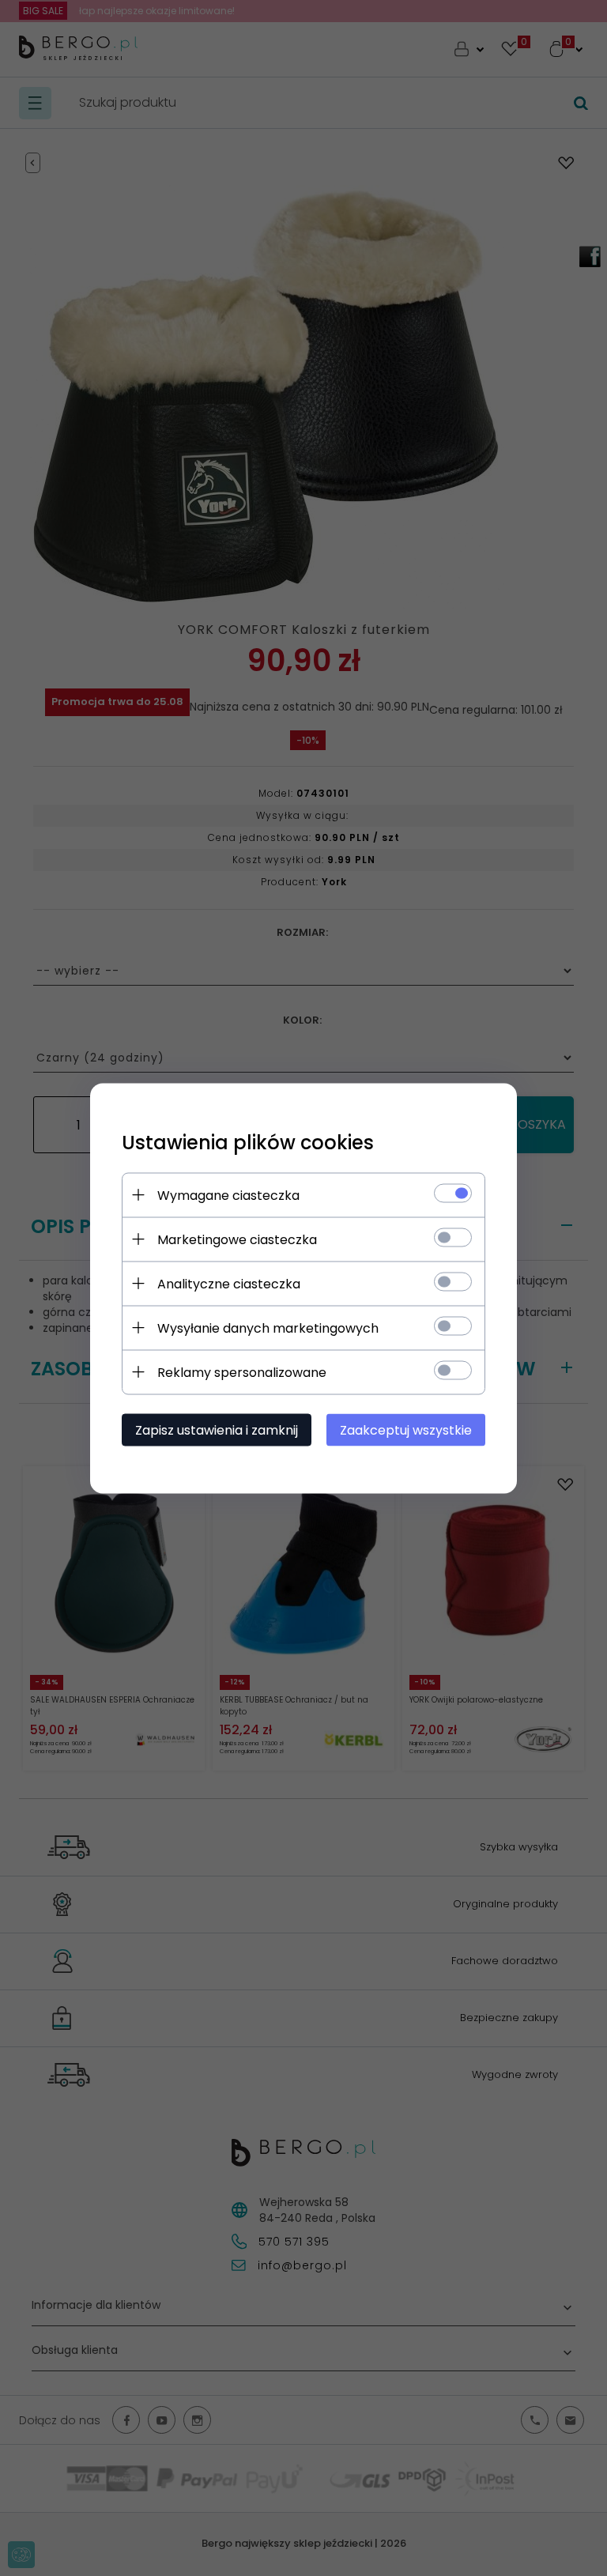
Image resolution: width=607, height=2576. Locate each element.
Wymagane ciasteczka (228, 1195)
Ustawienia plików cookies (248, 1142)
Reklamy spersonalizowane (242, 1372)
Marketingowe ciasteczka (237, 1239)
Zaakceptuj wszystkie (406, 1429)
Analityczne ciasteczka (229, 1283)
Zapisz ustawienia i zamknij (217, 1429)
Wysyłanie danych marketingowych (268, 1328)
